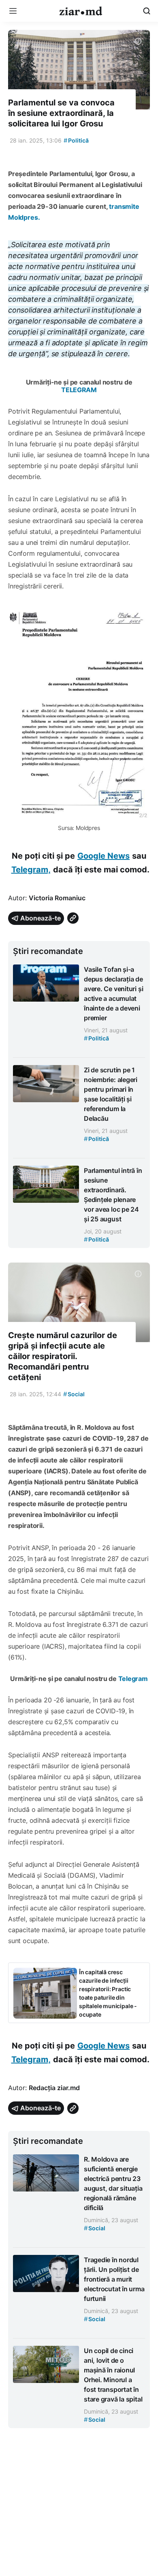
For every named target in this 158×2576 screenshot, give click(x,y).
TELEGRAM (79, 390)
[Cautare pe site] (147, 11)
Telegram (133, 1679)
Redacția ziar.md (54, 2088)
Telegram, (31, 870)
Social (74, 1394)
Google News (104, 856)
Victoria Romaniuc (57, 898)
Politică (76, 140)
